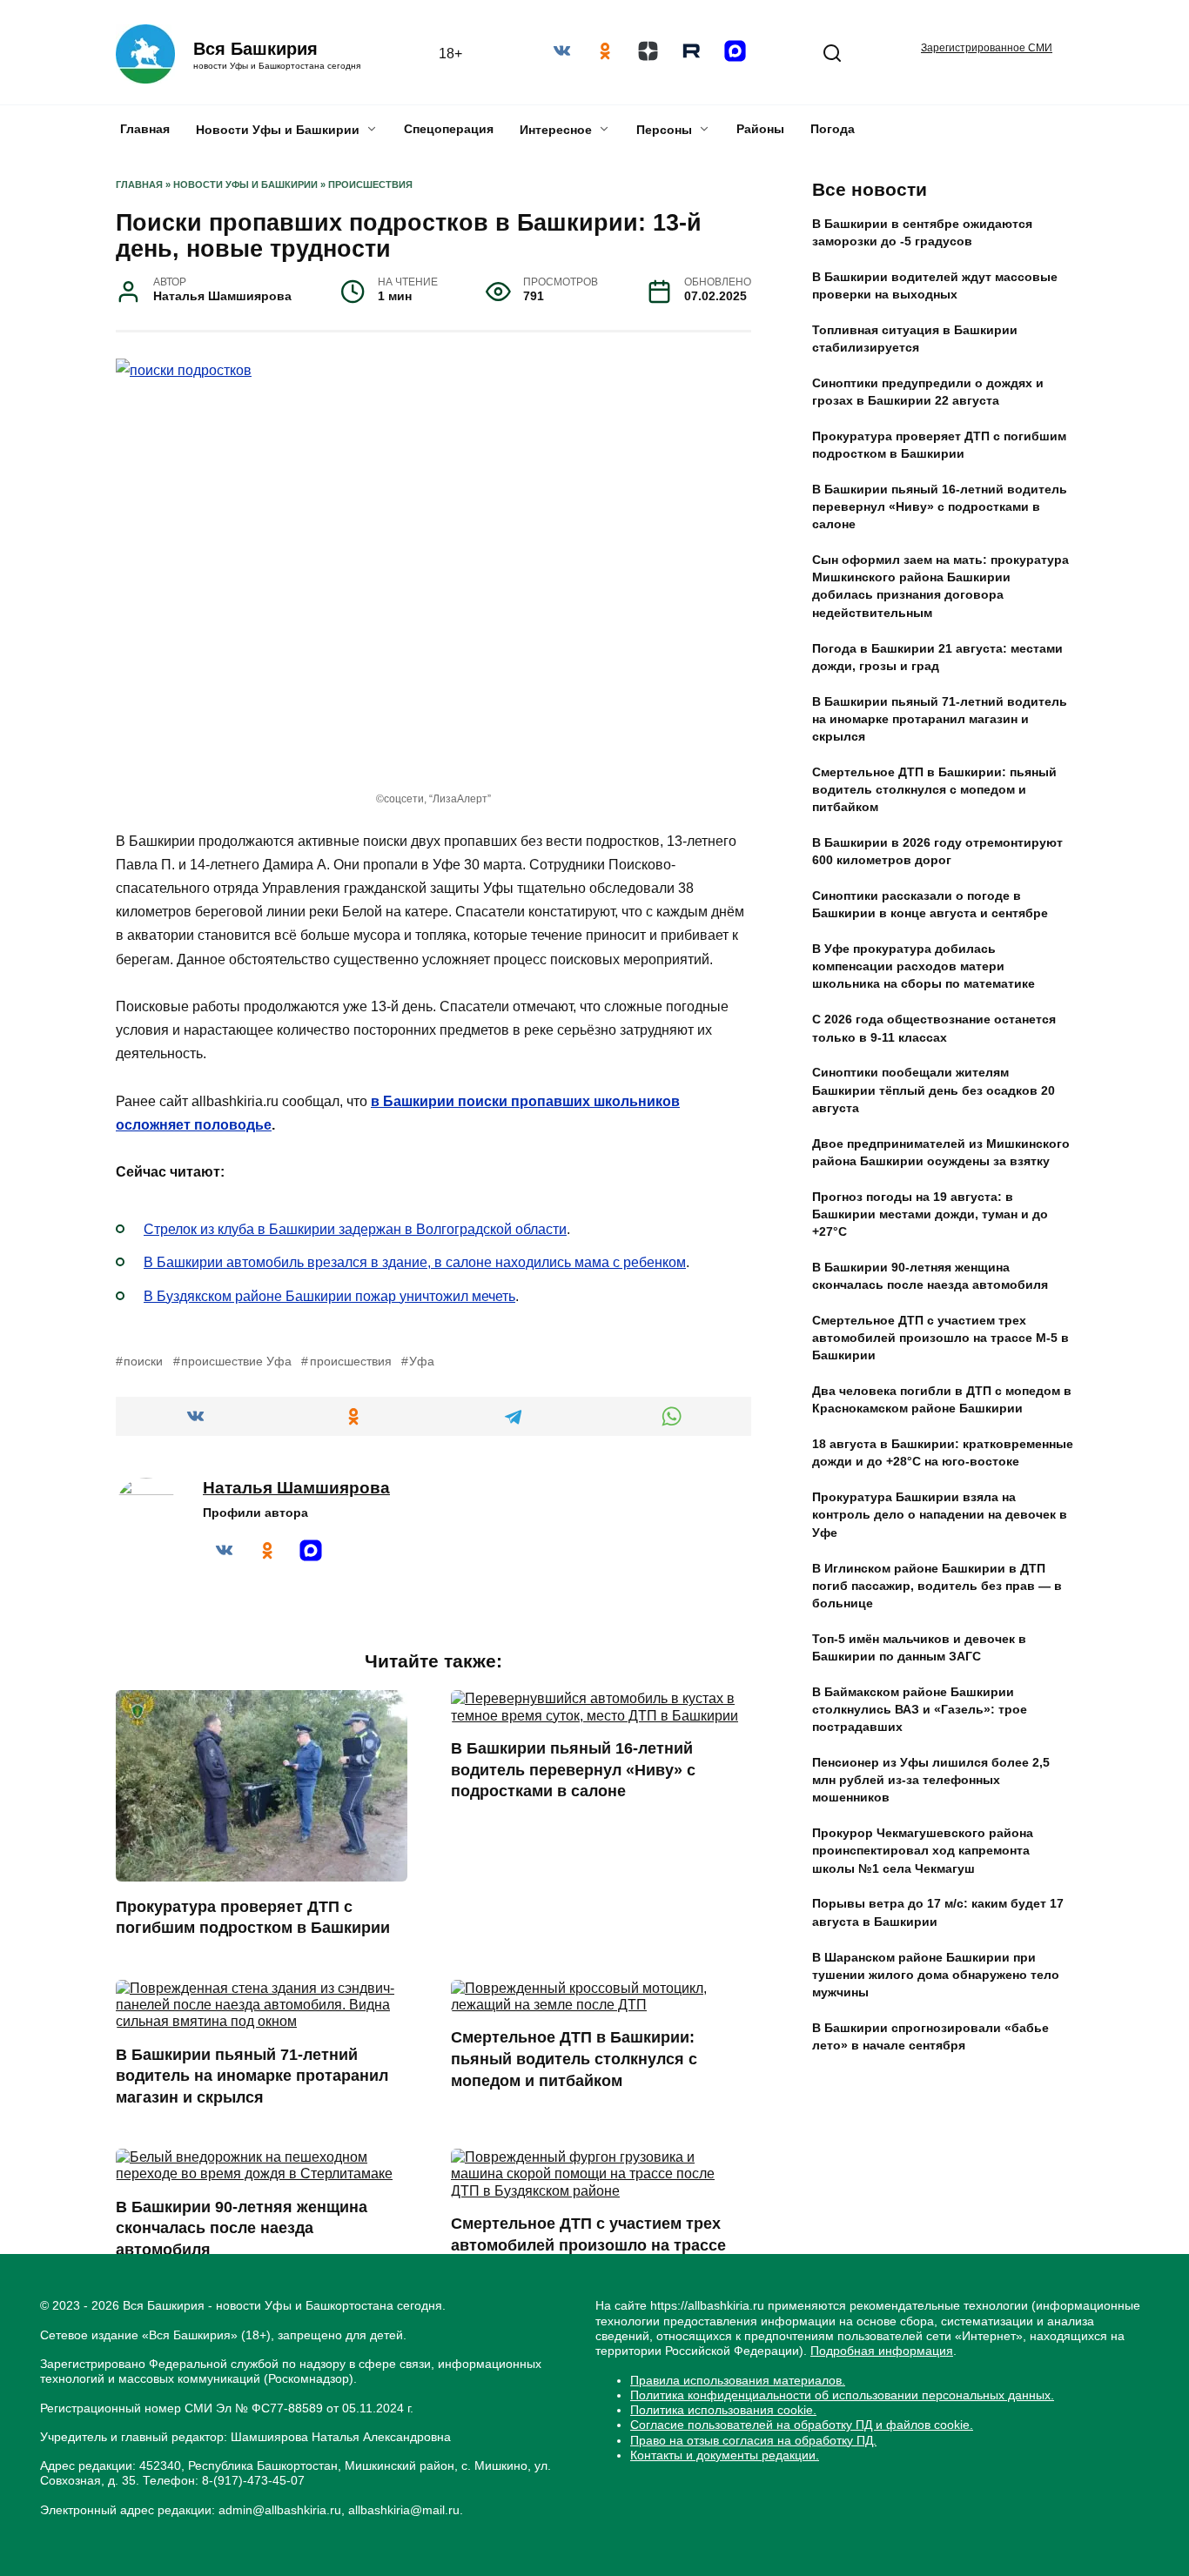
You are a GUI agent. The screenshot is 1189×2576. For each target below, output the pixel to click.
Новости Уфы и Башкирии (278, 130)
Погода (833, 129)
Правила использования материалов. (738, 2380)
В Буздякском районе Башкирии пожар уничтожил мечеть (329, 1296)
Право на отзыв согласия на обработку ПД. (753, 2440)
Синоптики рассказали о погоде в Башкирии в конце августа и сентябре (930, 905)
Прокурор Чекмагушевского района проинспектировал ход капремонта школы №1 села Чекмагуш (923, 1851)
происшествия (350, 1361)
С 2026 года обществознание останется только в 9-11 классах (934, 1029)
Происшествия (370, 184)
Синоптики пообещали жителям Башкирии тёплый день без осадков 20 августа (934, 1090)
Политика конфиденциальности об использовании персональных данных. (842, 2395)
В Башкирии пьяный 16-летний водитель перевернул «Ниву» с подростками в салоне (573, 1770)
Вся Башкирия (255, 49)
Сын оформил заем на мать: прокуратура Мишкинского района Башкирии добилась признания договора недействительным (940, 587)
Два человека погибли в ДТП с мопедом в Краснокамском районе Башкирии (942, 1400)
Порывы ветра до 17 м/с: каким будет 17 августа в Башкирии (938, 1913)
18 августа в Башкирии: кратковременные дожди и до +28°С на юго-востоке (943, 1453)
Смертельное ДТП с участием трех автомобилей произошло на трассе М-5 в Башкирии (588, 2245)
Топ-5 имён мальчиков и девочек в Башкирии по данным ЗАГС (919, 1647)
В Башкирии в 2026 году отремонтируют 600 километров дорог (937, 851)
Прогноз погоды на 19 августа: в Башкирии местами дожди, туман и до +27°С (930, 1214)
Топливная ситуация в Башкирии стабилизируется (915, 339)
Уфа (422, 1361)
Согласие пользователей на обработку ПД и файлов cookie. (802, 2425)
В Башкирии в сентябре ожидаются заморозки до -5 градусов (922, 232)
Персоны (664, 130)
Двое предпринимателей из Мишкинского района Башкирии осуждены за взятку (941, 1152)
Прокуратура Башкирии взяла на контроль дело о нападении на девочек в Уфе (940, 1515)
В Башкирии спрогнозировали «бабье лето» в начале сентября (930, 2036)
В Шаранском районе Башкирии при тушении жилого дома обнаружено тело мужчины (936, 1975)
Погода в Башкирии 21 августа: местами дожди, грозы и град (937, 657)
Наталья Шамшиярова (296, 1488)
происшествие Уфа (236, 1361)
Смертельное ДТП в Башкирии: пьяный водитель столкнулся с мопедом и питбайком (574, 2059)
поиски (143, 1361)
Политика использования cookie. (723, 2410)
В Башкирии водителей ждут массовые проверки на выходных (935, 285)
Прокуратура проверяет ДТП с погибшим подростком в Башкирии (253, 1917)
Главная (145, 129)
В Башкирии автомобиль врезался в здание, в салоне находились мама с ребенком (415, 1262)
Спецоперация (449, 129)
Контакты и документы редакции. (725, 2455)
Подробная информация (882, 2351)
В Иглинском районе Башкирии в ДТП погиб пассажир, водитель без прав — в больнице (937, 1586)
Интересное (556, 130)
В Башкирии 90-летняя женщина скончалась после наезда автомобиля (242, 2228)
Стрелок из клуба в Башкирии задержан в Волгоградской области (355, 1229)
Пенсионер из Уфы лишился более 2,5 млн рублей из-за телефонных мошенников (931, 1780)
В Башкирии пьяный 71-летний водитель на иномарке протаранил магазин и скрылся (252, 2075)
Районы (760, 129)
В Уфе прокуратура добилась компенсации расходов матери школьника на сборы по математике (924, 967)
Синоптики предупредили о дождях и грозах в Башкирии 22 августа (928, 392)
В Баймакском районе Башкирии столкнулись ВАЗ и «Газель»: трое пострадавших (920, 1709)
